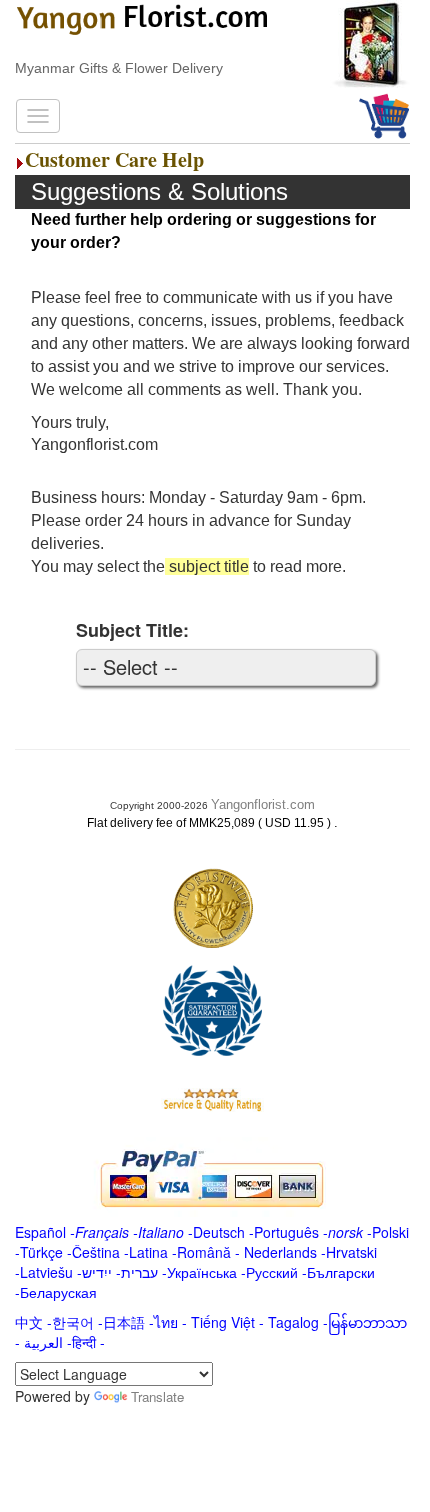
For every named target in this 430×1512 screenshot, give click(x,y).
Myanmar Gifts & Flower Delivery (119, 68)
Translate (157, 1396)
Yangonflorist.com (263, 804)
